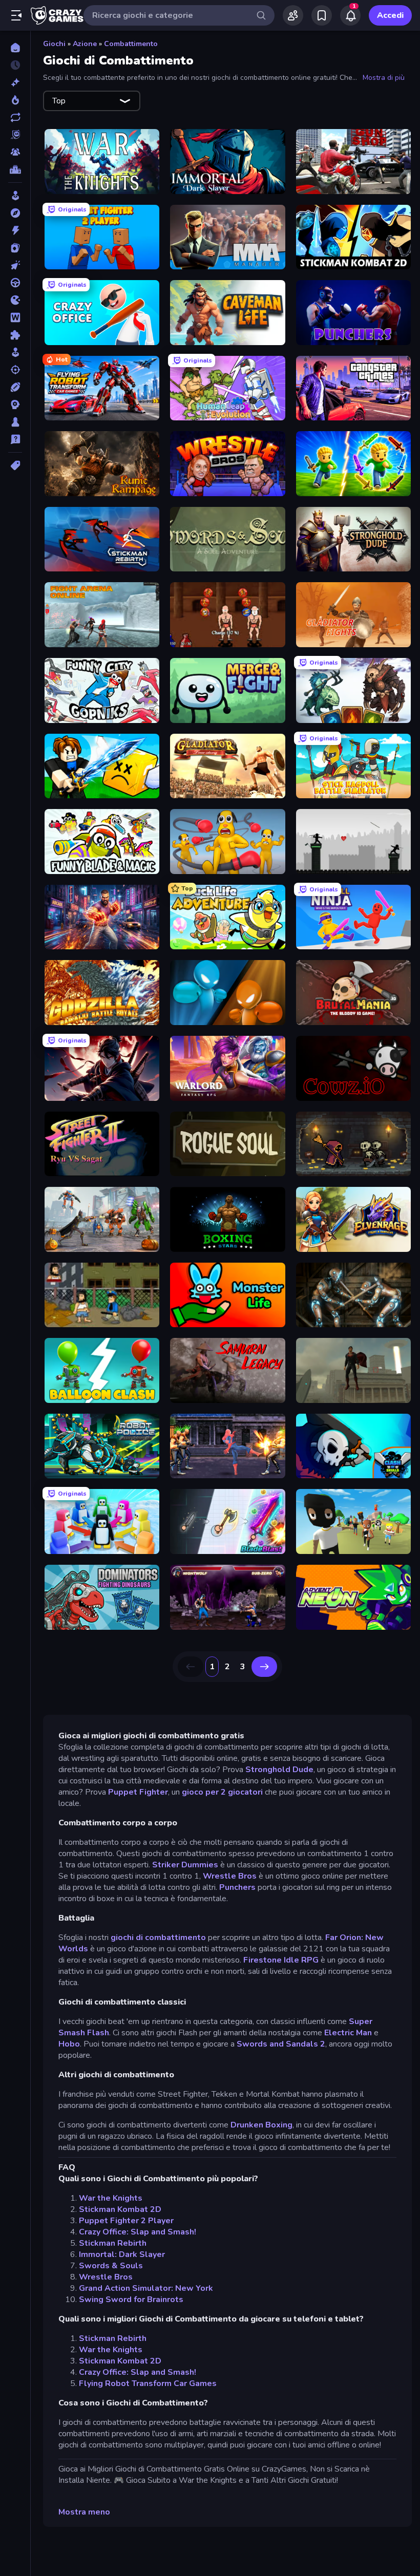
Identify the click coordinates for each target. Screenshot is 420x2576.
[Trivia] (15, 439)
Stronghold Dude (279, 1770)
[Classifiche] (15, 169)
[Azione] (15, 230)
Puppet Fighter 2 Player (126, 2221)
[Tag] (15, 465)
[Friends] (293, 15)
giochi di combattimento (159, 1938)
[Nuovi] (15, 82)
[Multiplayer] (15, 152)
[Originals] (15, 135)
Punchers (237, 1887)
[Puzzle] (15, 335)
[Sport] (15, 387)
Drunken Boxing (261, 2125)
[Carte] (15, 248)
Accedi (390, 15)
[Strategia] (15, 405)
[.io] (15, 300)
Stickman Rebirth (113, 2243)
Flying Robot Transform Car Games (148, 2383)
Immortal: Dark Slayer (122, 2254)
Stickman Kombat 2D (120, 2209)
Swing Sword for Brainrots (131, 2300)
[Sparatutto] (15, 370)
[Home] (15, 48)
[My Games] (322, 15)
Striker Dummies (185, 1865)
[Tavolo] (15, 422)
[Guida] (15, 283)
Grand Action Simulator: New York (146, 2288)
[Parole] (15, 317)
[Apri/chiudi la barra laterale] (16, 15)
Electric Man (348, 2033)
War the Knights (111, 2198)
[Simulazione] (15, 352)
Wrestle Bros (230, 1876)
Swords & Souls (111, 2266)
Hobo (69, 2044)
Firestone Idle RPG (281, 1960)
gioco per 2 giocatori (222, 1792)
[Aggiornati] (15, 117)
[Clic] (15, 265)
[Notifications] (350, 15)
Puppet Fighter (138, 1792)
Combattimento (131, 44)
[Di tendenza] (15, 100)
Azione (85, 44)
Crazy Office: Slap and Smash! (138, 2232)
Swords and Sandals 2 (281, 2044)
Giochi (54, 44)
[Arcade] (15, 196)
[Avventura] (15, 213)
